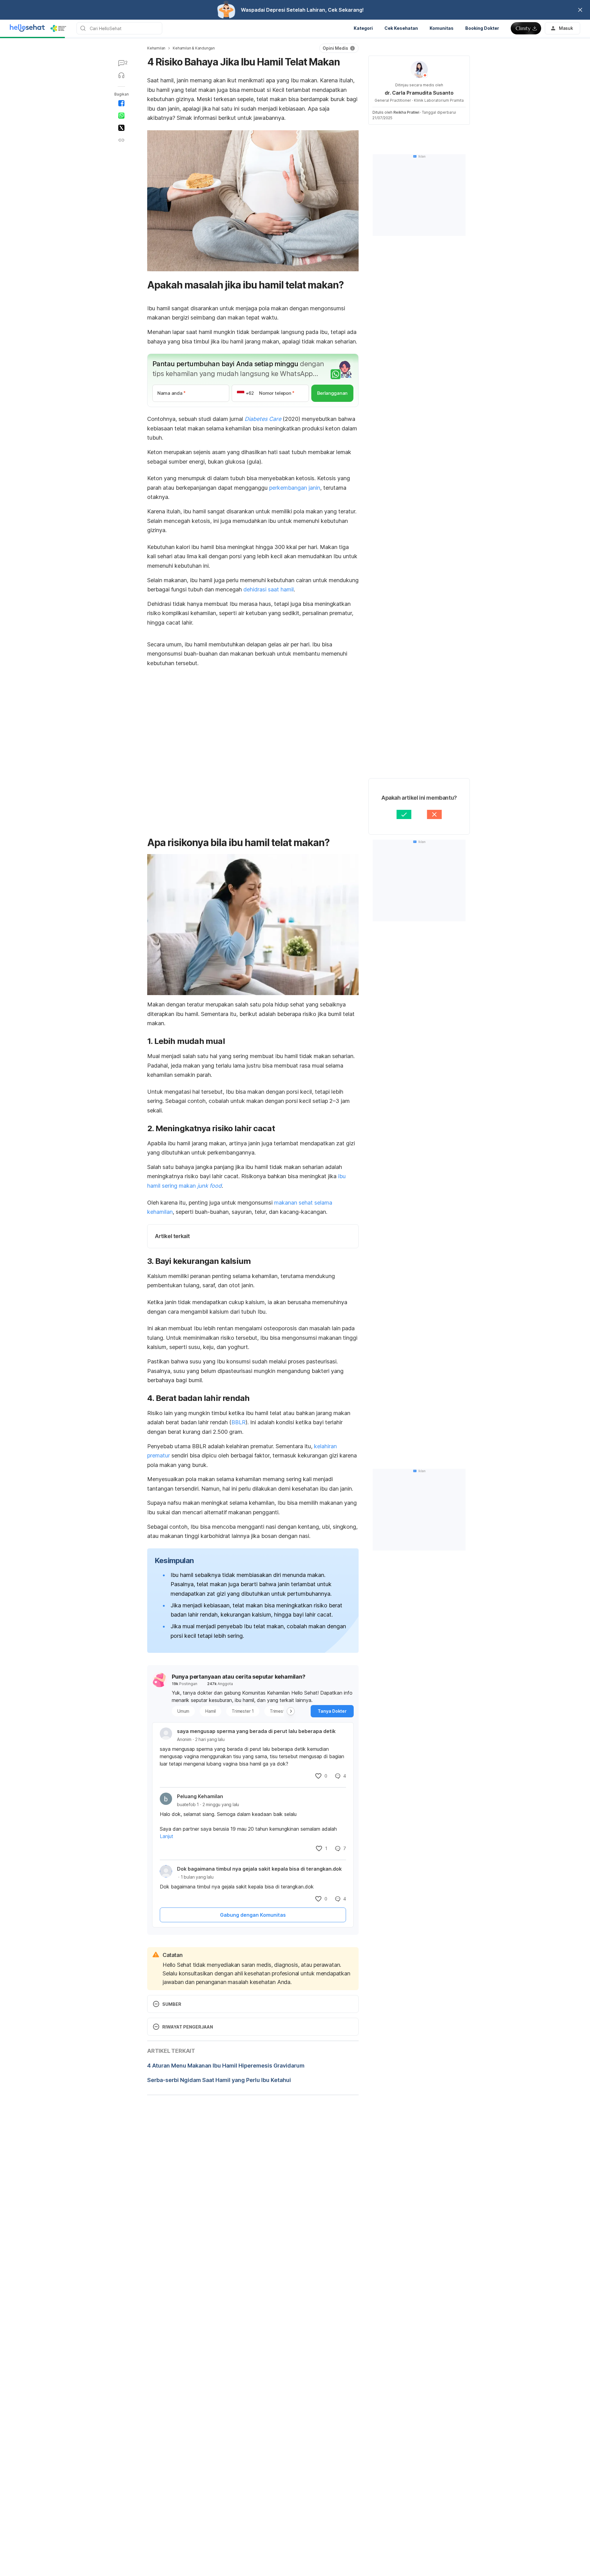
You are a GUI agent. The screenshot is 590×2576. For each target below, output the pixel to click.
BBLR (238, 1422)
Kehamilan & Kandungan (194, 48)
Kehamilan (156, 48)
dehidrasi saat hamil (269, 589)
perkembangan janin (295, 488)
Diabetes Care (263, 419)
